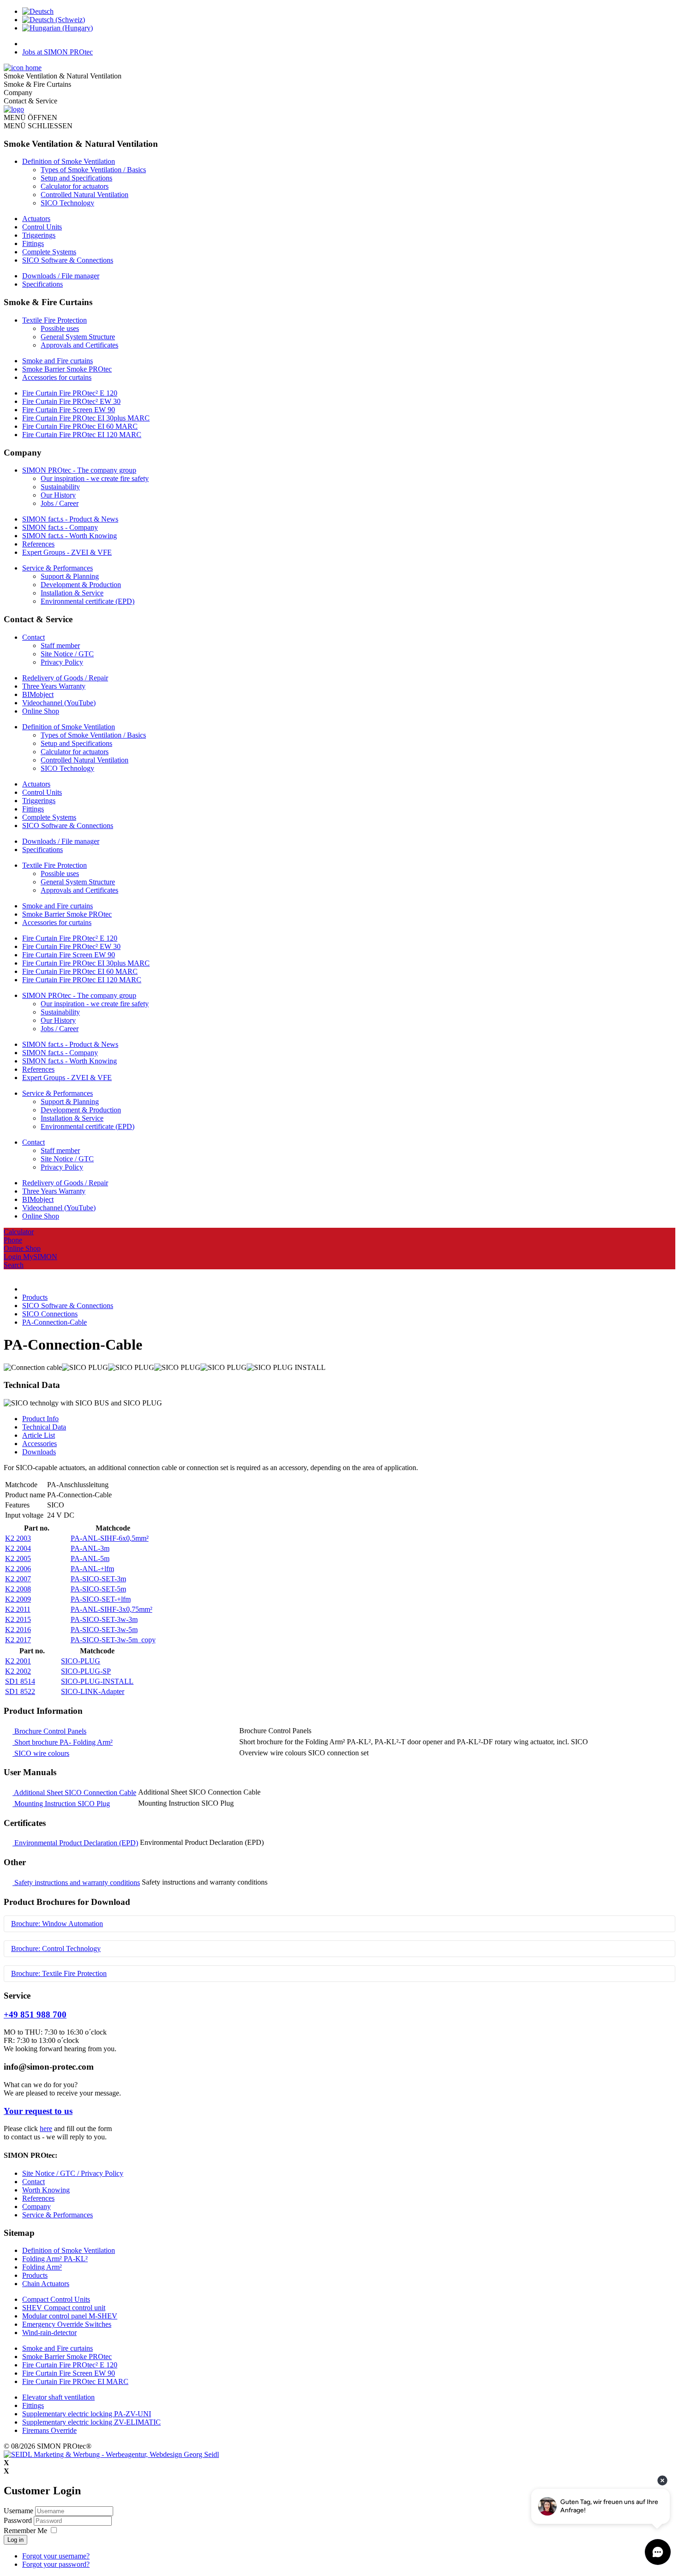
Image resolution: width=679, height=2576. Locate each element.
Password (19, 2520)
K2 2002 (18, 1671)
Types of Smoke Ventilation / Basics (93, 170)
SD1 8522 (20, 1691)
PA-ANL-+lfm (92, 1569)
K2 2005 (18, 1558)
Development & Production (81, 585)
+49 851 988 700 (35, 2015)
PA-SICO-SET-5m (98, 1589)
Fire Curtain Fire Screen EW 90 (69, 410)
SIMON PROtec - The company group (79, 470)
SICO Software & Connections (68, 260)
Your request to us (38, 2111)
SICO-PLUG (81, 1661)
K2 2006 (18, 1569)
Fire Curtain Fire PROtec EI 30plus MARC (86, 418)
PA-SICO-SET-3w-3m (104, 1619)
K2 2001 (18, 1661)
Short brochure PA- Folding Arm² (63, 1742)
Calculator (19, 1232)
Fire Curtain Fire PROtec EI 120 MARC (82, 435)
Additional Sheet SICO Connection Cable (74, 1792)
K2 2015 (18, 1619)
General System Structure (78, 337)
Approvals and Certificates (79, 345)
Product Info (40, 1419)
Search (14, 1265)
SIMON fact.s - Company (60, 527)
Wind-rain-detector (49, 2333)
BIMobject (38, 694)
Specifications (42, 284)
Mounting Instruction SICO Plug (61, 1804)
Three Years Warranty (54, 686)
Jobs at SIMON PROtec (58, 52)
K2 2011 (18, 1609)
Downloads (39, 1452)
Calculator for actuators (75, 186)
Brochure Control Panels (49, 1731)
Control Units (42, 227)
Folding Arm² (42, 2267)
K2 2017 (18, 1640)
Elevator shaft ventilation (58, 2397)
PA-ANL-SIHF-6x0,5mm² (110, 1538)
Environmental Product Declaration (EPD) (75, 1843)
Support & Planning (70, 576)
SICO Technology (67, 203)
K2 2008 (18, 1589)
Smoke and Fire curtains (58, 361)
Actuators (36, 219)
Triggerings (39, 235)
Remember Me (25, 2531)
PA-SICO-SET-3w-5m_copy (113, 1640)
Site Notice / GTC (67, 654)
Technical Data (44, 1427)
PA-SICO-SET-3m (98, 1579)
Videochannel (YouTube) (59, 703)
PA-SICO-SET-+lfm (101, 1599)
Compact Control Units (56, 2299)
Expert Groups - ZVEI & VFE (67, 552)
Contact (33, 637)
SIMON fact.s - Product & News (70, 519)
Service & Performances (58, 568)
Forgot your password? (56, 2564)
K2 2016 (18, 1630)
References (38, 544)
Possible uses (60, 328)
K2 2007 (18, 1579)
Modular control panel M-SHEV (70, 2316)
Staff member (60, 646)
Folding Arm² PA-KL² (55, 2259)
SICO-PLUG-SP (86, 1671)
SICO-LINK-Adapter (93, 1691)
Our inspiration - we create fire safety (95, 478)
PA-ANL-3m (90, 1548)
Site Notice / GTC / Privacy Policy (73, 2173)
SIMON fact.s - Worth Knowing (70, 536)
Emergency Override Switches (67, 2324)
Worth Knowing (46, 2190)
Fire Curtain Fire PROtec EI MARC (75, 2381)
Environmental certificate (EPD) (88, 601)
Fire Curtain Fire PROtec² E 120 (70, 393)
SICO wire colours (41, 1753)
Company (36, 2207)
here (46, 2129)
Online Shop (41, 711)
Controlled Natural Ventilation (85, 195)
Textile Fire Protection (55, 320)
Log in (15, 2540)
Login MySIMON (30, 1257)
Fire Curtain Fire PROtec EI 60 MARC (80, 426)
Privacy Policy (62, 662)
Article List (39, 1435)
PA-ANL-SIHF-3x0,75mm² (112, 1609)
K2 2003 (18, 1538)
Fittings (33, 243)
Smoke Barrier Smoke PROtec (67, 369)
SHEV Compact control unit (64, 2308)
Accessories (39, 1444)
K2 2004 (18, 1548)
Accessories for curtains (57, 377)
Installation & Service (72, 593)
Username (18, 2511)
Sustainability (60, 487)
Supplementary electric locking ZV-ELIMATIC (91, 2422)
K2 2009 (18, 1599)
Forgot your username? (56, 2556)
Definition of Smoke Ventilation (69, 161)
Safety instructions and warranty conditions (76, 1882)
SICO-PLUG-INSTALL (97, 1681)
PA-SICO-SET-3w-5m (104, 1630)
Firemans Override (49, 2430)
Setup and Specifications (76, 178)
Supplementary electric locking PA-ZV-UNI (87, 2414)
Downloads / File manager (61, 276)
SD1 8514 (20, 1681)
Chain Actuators (46, 2284)
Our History (58, 495)
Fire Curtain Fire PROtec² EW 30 (71, 401)
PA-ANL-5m (90, 1558)
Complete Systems (49, 252)
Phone (13, 1240)
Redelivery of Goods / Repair (65, 678)
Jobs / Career (60, 503)
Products (35, 2275)
